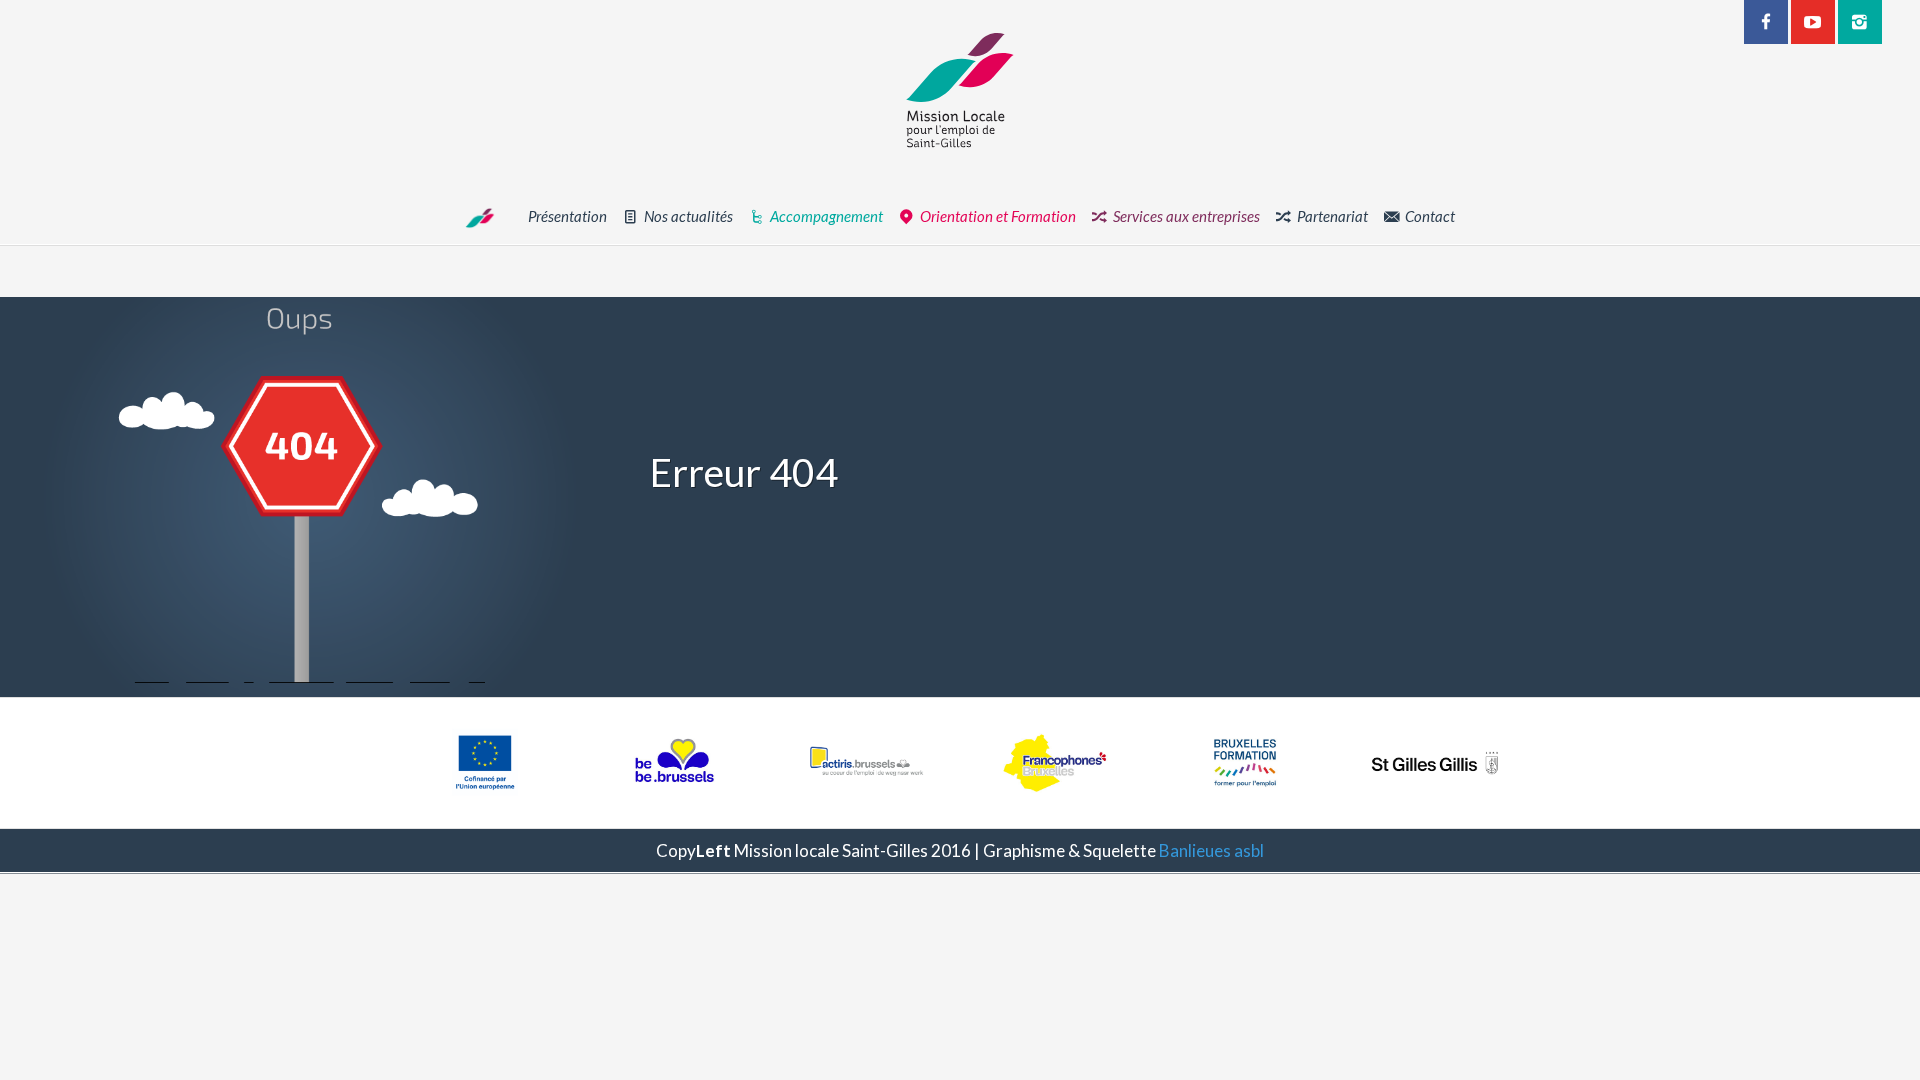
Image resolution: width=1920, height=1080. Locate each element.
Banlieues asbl (1211, 850)
